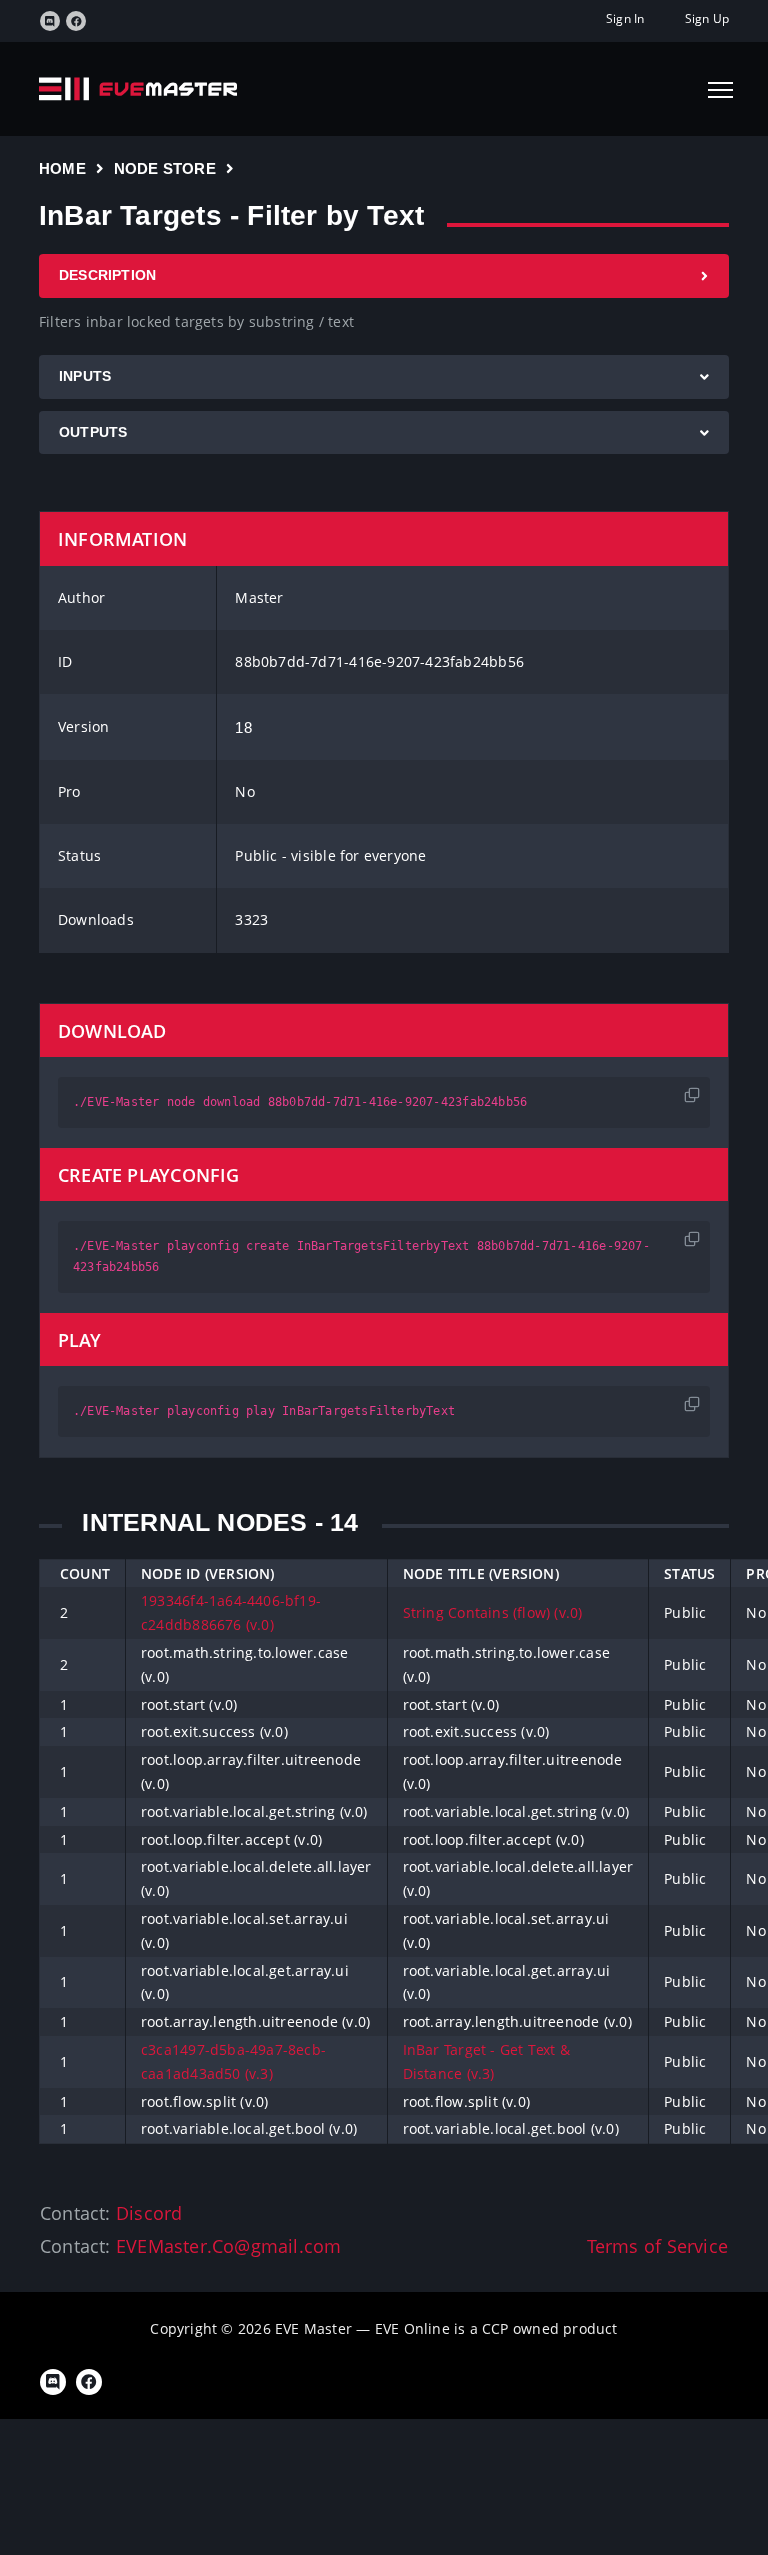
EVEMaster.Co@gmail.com (229, 2246)
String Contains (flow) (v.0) (493, 1612)
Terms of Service (657, 2246)
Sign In (625, 18)
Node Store (165, 168)
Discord (149, 2213)
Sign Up (707, 18)
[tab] (384, 276)
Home (62, 168)
